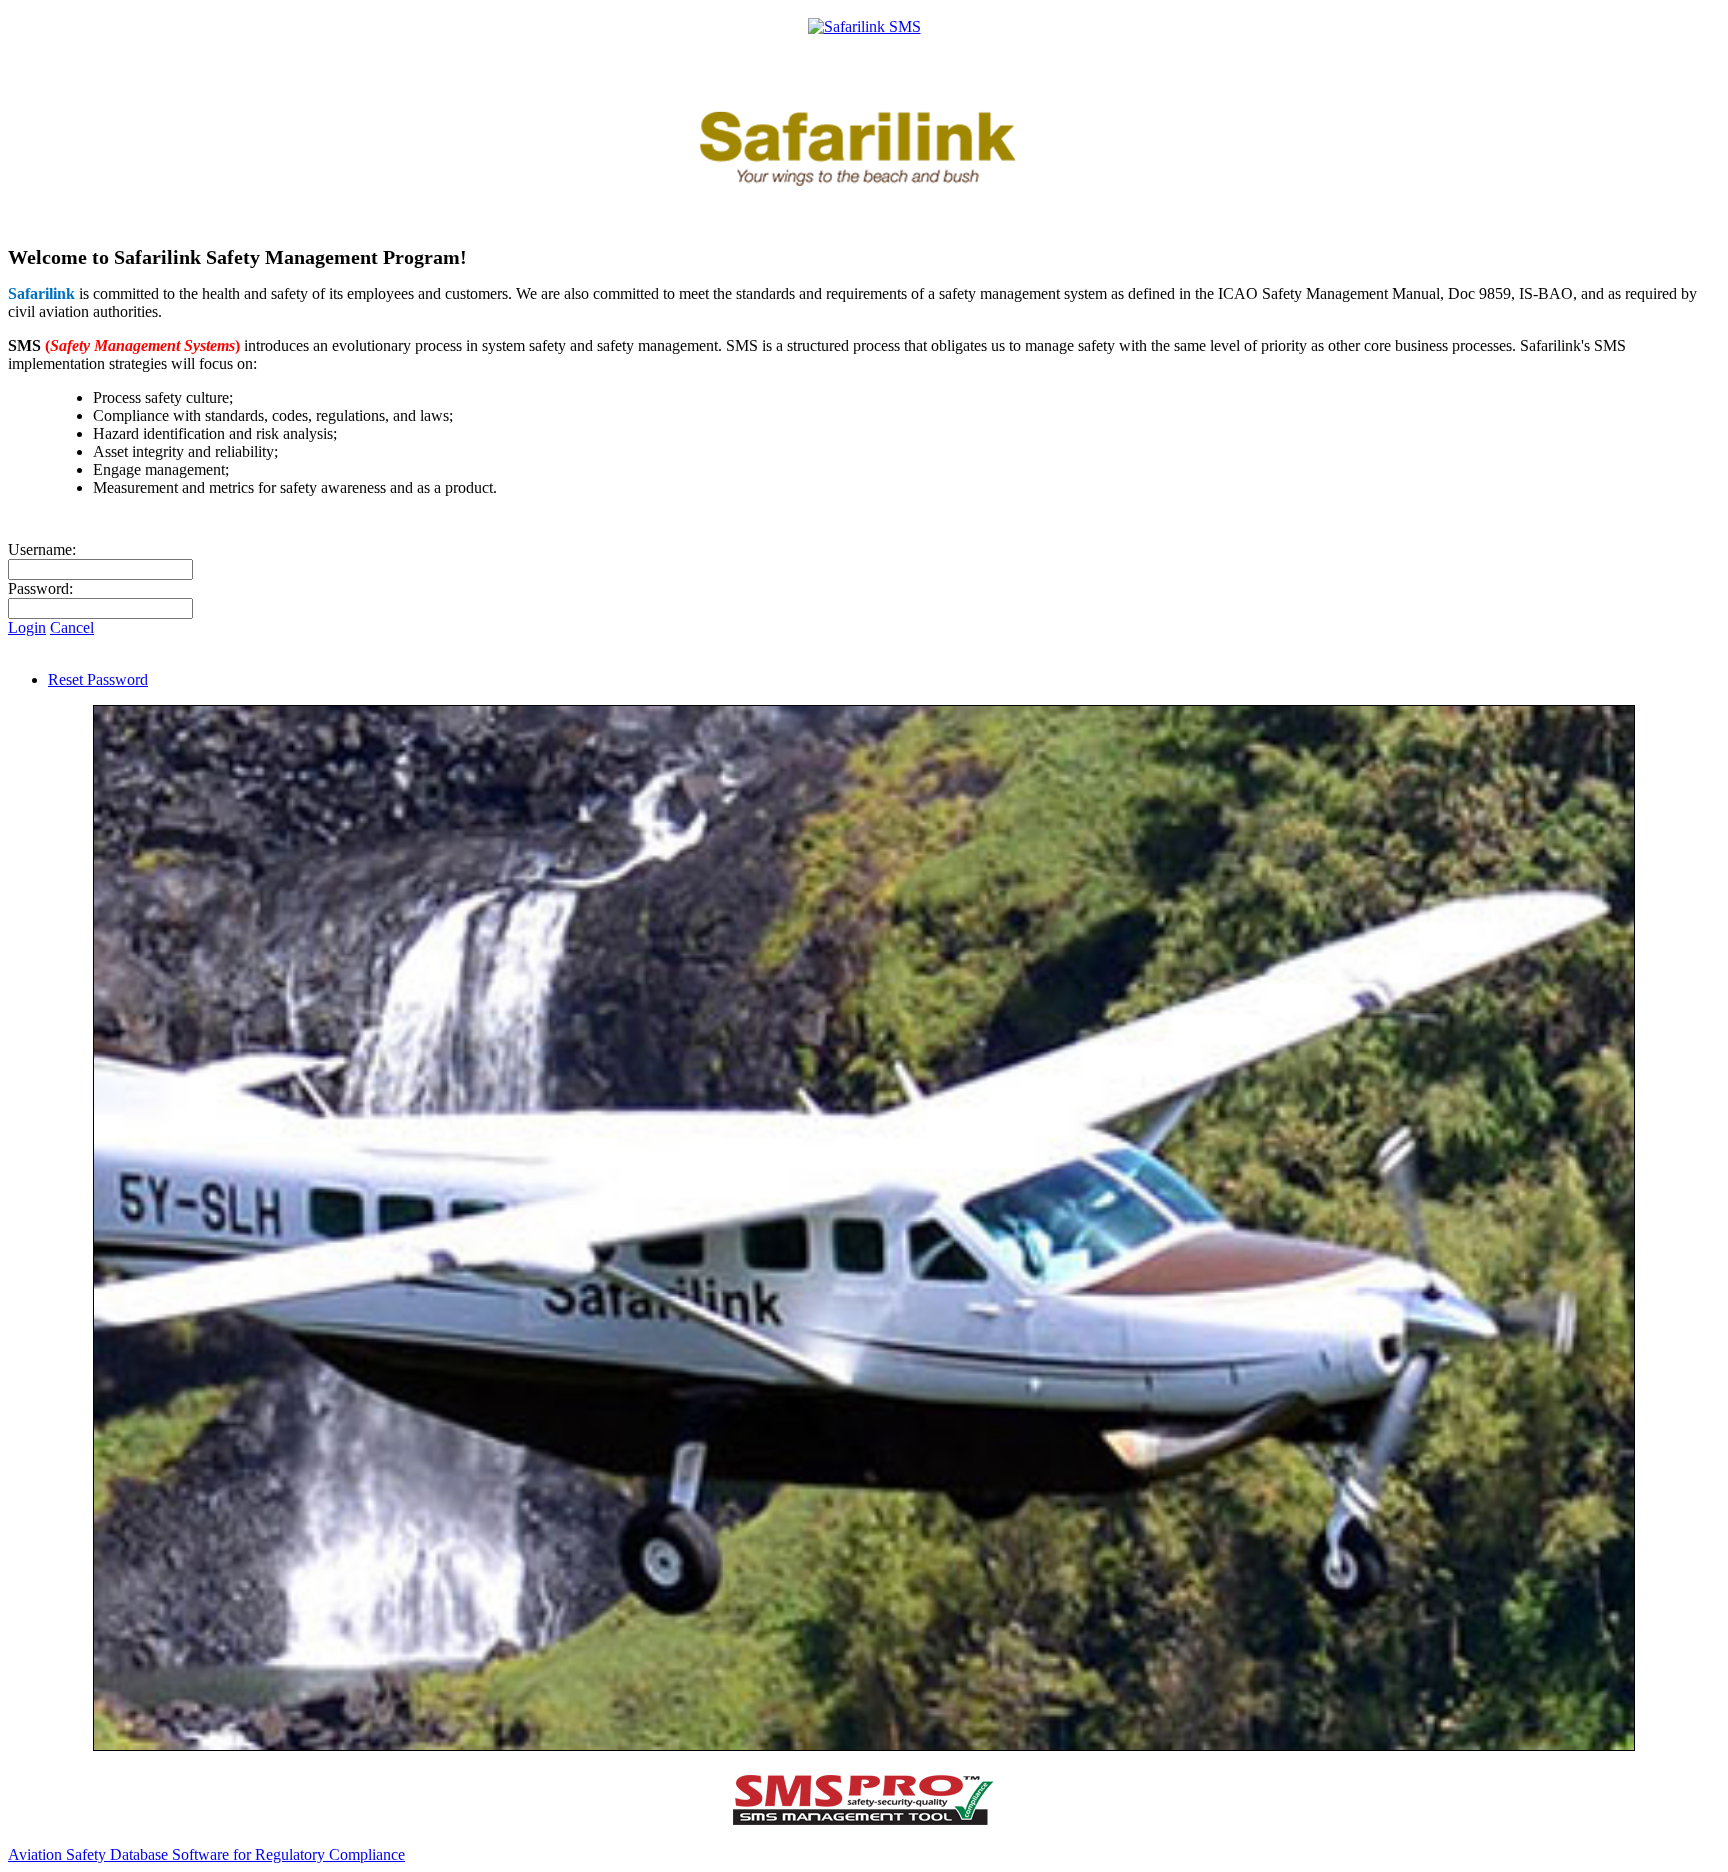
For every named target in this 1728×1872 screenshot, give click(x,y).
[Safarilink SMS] (864, 26)
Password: (40, 588)
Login (27, 627)
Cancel (72, 627)
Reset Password (98, 679)
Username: (42, 549)
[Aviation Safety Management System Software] (864, 1820)
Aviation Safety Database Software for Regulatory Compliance (206, 1854)
